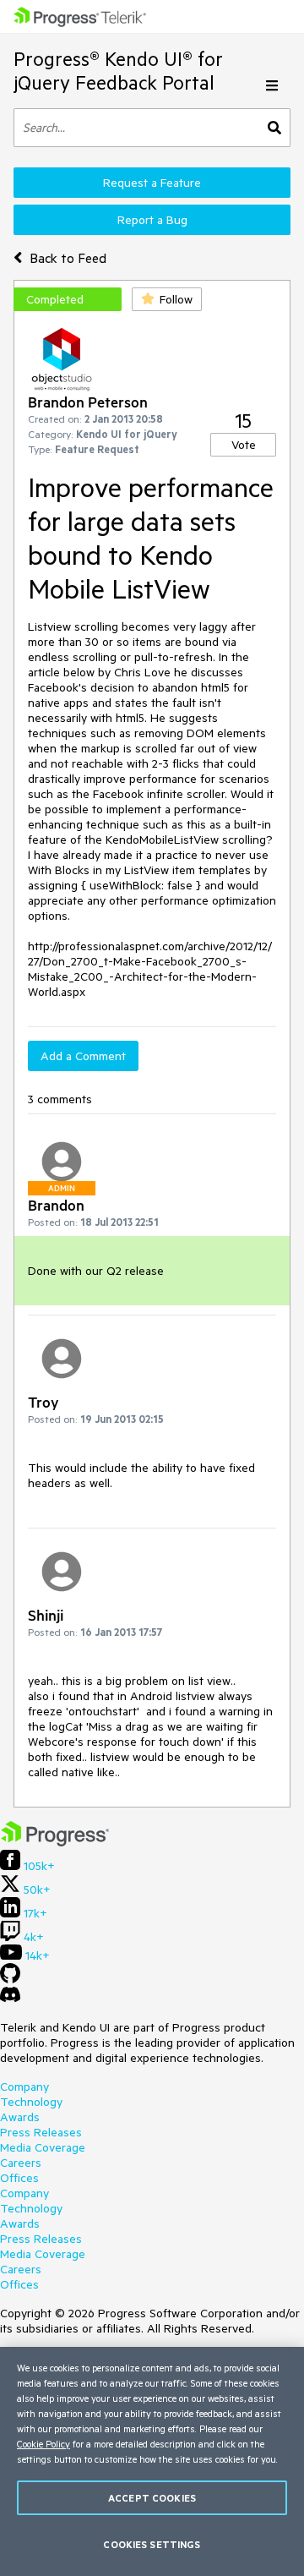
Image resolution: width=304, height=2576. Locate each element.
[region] (152, 2461)
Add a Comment (83, 1056)
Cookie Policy (43, 2444)
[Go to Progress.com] (55, 1842)
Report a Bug (152, 220)
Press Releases (41, 2132)
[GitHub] (10, 1979)
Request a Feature (152, 183)
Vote (244, 445)
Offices (19, 2178)
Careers (21, 2163)
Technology (31, 2102)
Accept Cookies (152, 2498)
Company (24, 2087)
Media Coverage (43, 2147)
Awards (20, 2117)
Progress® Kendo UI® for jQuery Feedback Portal (118, 71)
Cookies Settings (152, 2544)
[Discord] (10, 1999)
